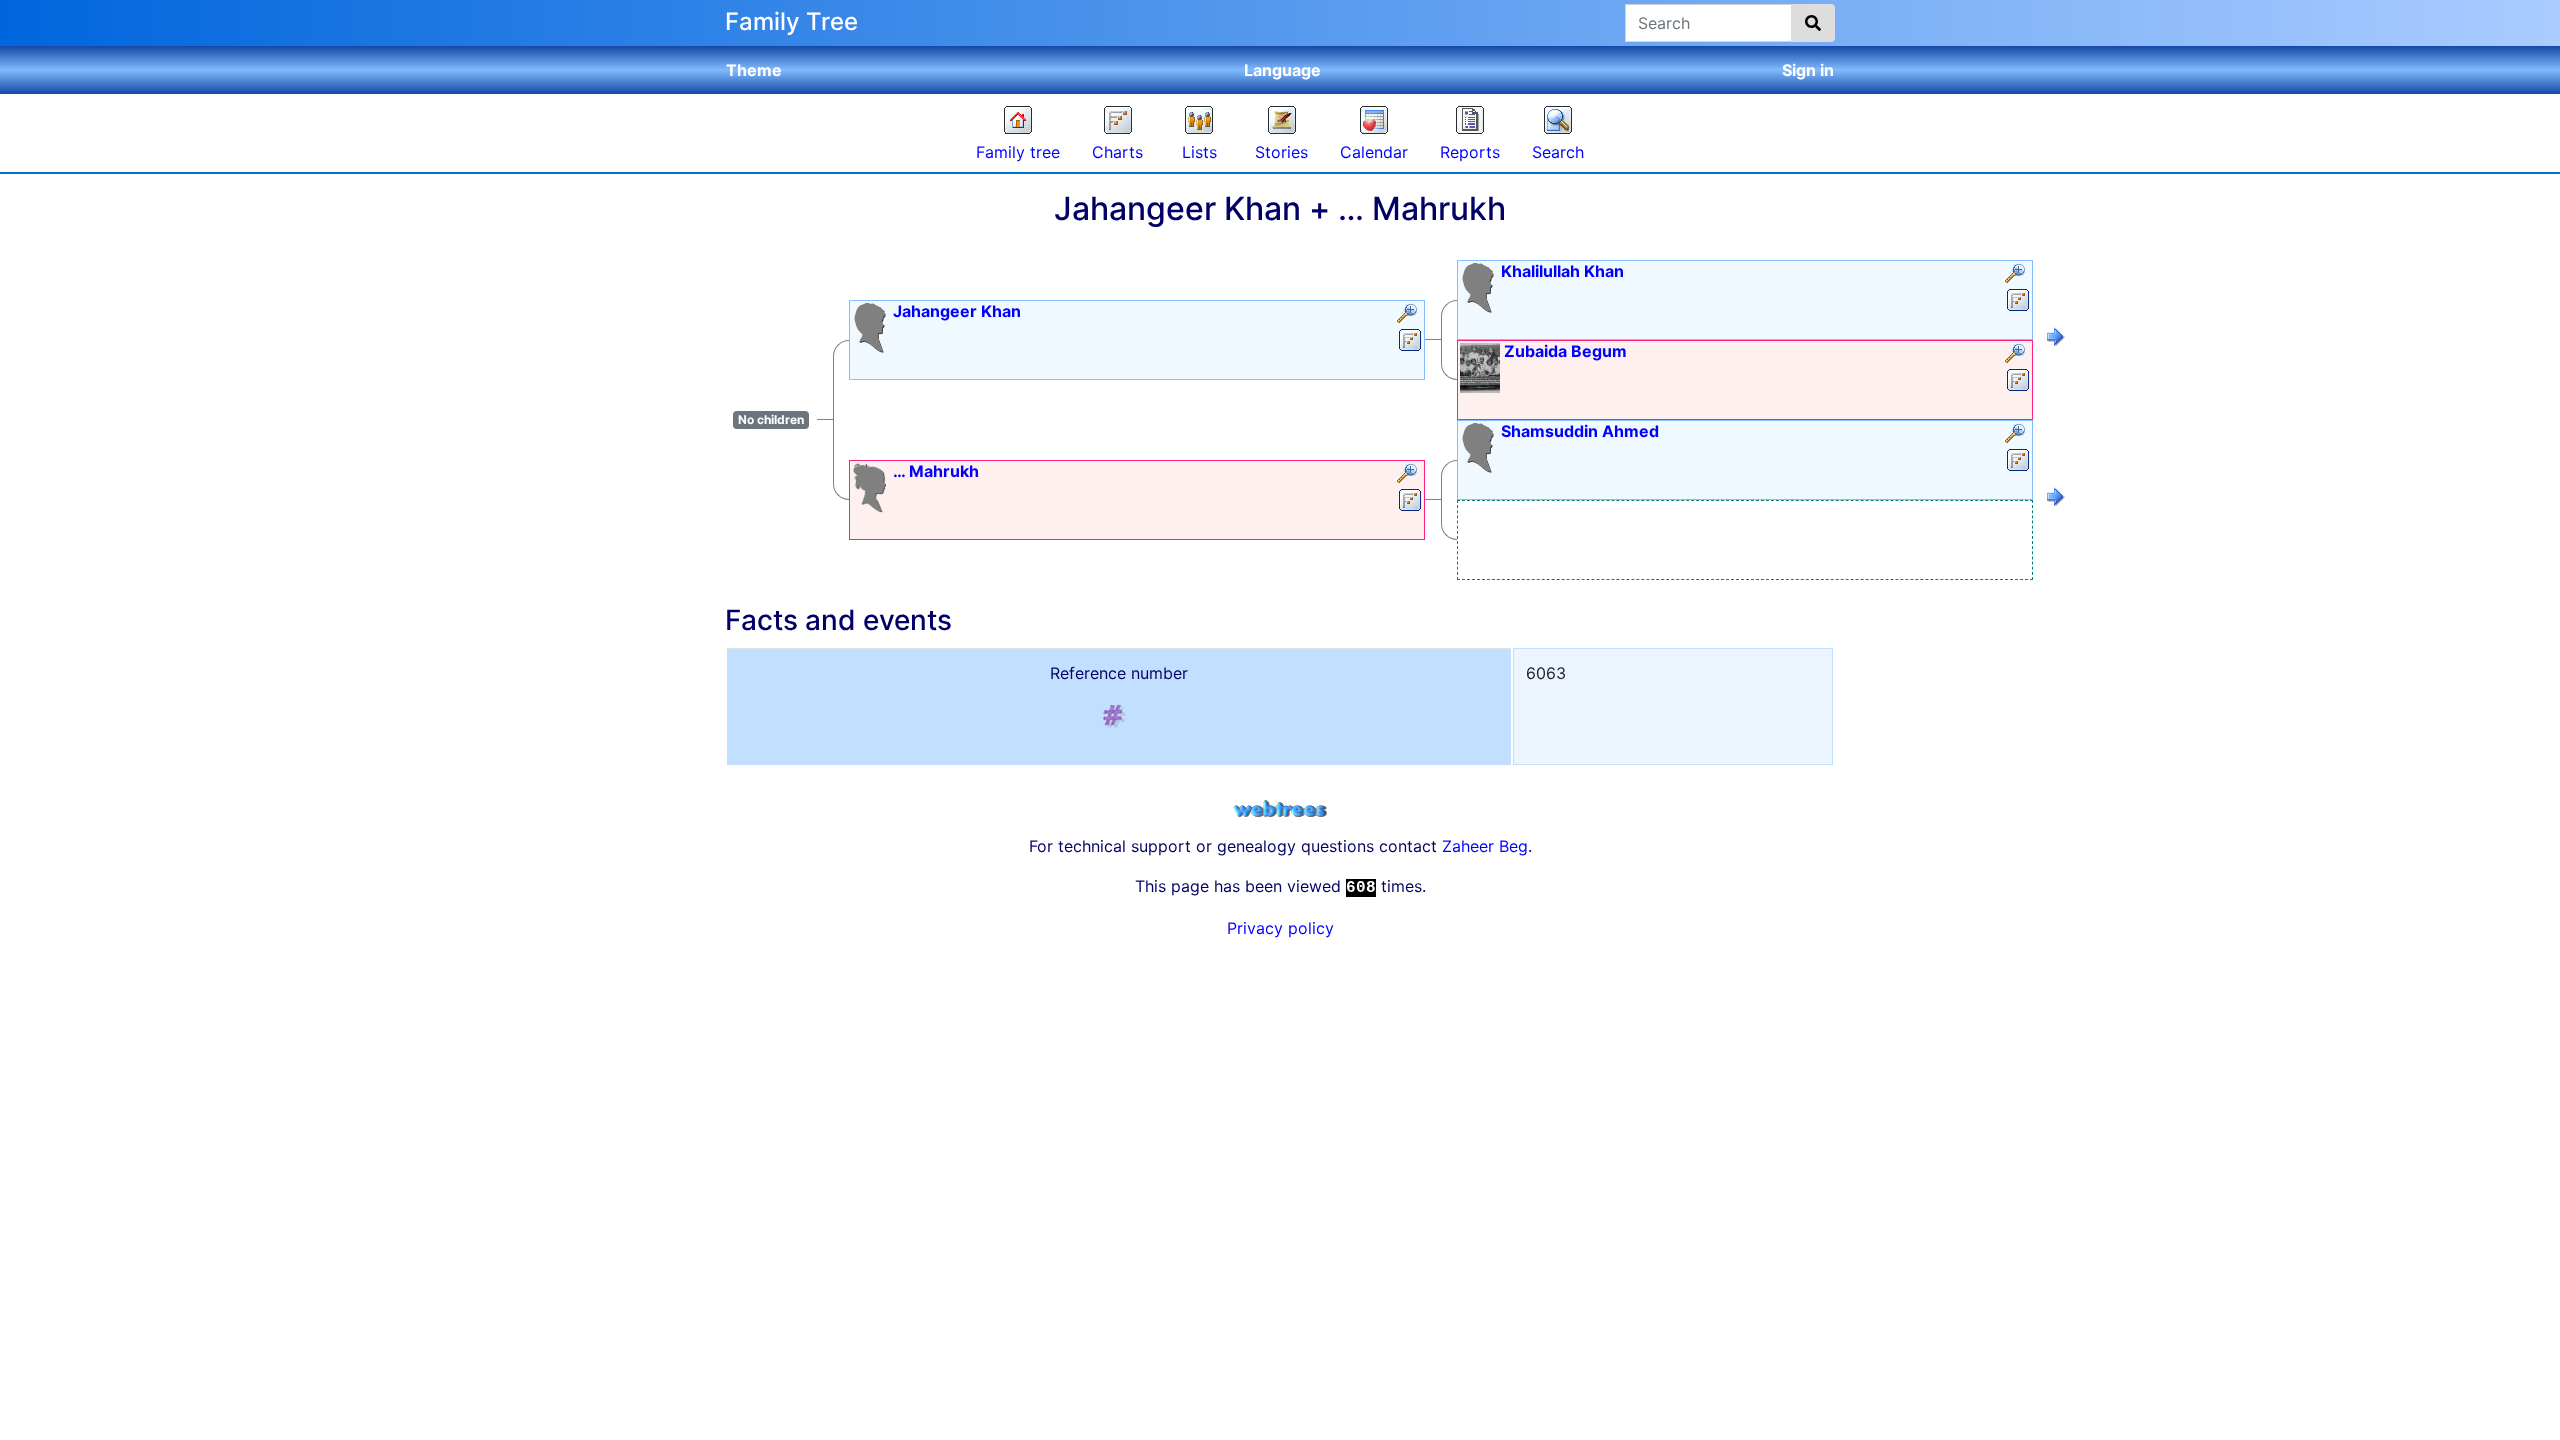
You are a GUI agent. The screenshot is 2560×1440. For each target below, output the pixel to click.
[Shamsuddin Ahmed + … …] (2056, 500)
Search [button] (1558, 152)
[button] (1409, 315)
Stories (1281, 152)
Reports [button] (1470, 152)
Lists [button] (1199, 152)
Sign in (1808, 70)
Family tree (1018, 152)
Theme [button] (754, 70)
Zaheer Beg (1485, 846)
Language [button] (1282, 70)
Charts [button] (1117, 152)
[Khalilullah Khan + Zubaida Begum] (2056, 340)
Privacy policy (1280, 928)
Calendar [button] (1374, 152)
